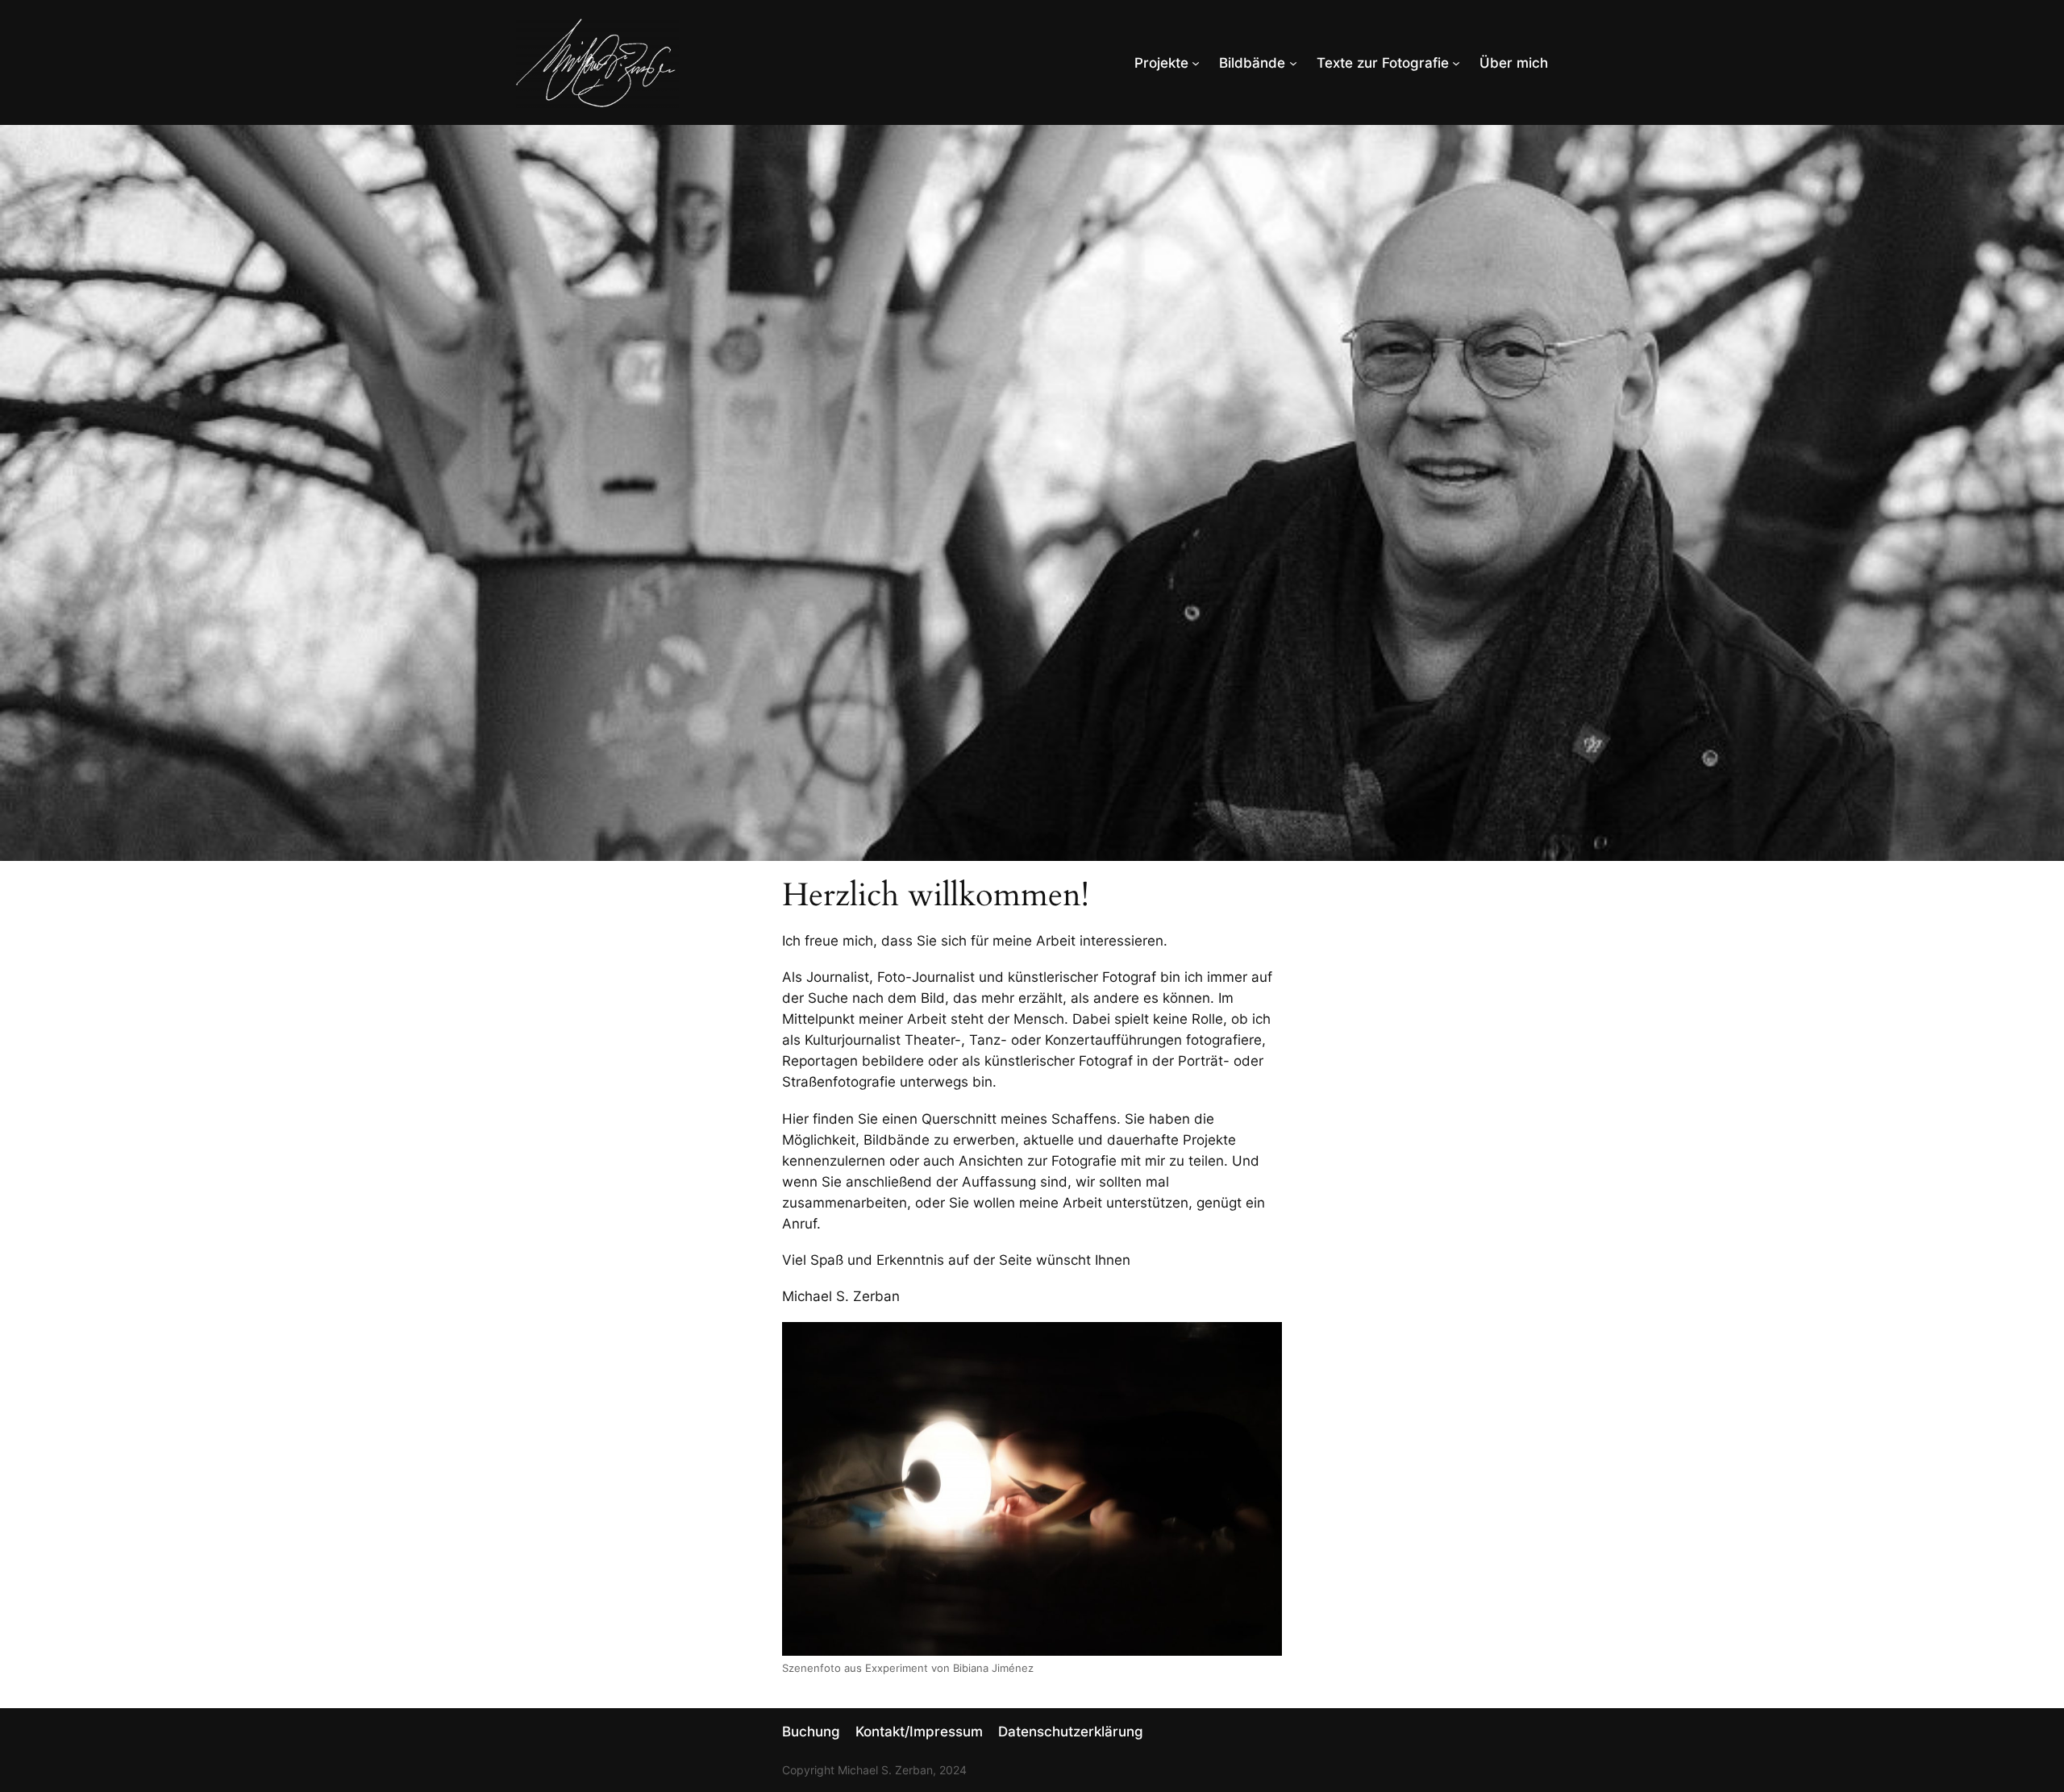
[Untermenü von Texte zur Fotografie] (1456, 63)
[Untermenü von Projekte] (1196, 63)
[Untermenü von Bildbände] (1293, 63)
